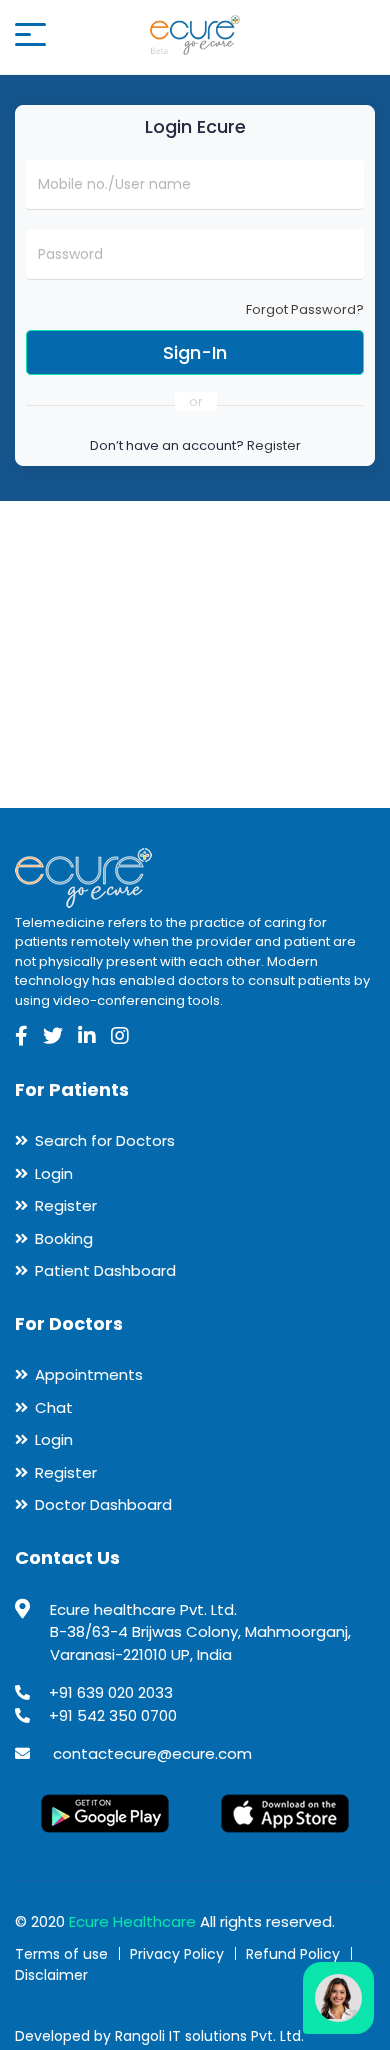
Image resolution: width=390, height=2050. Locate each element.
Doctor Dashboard (103, 1504)
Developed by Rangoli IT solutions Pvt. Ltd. (159, 2036)
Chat (54, 1407)
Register (274, 445)
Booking (64, 1238)
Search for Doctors (105, 1140)
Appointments (89, 1374)
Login (54, 1173)
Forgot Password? (305, 309)
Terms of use (61, 1954)
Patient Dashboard (105, 1270)
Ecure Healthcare (132, 1921)
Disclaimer (51, 1975)
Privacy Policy (177, 1954)
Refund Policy (293, 1954)
